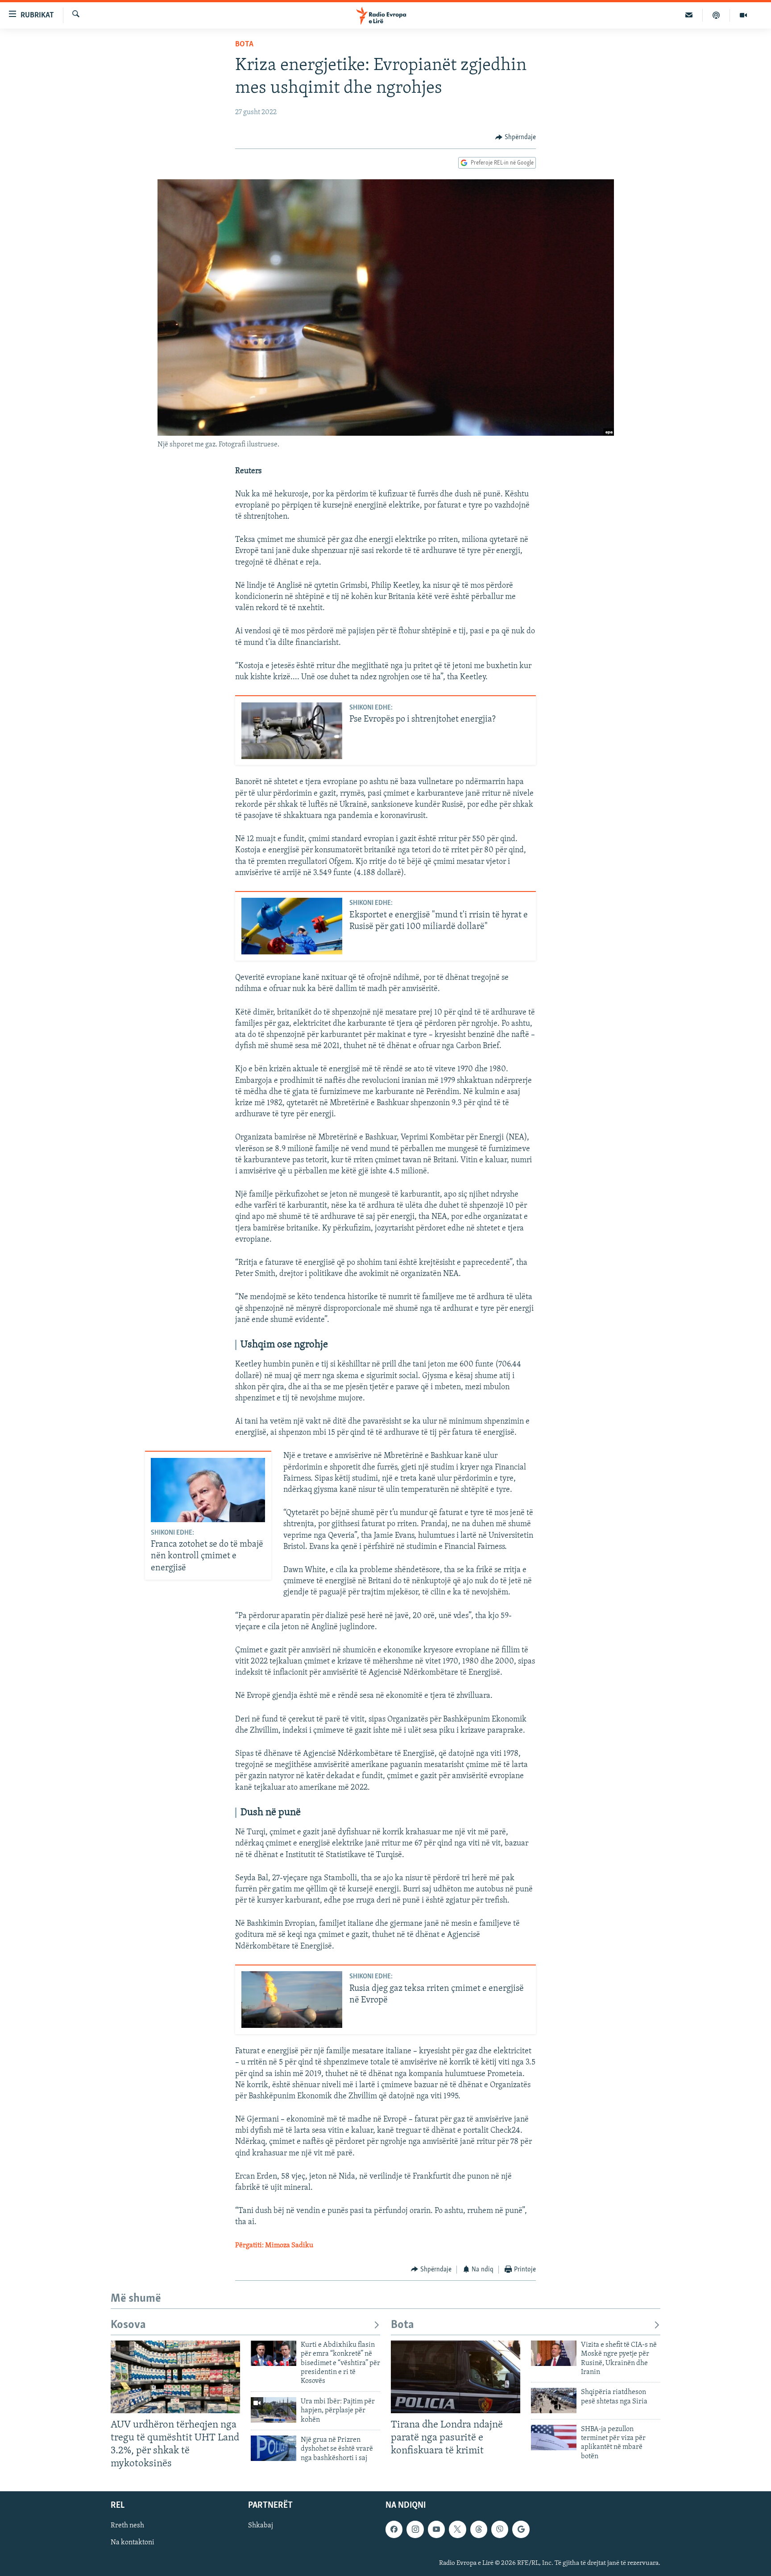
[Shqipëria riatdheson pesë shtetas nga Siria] (554, 2401)
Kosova (128, 2325)
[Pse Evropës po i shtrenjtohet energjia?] (292, 731)
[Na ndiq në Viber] (500, 2529)
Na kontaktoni (133, 2543)
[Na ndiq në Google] (521, 2529)
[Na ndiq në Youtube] (436, 2529)
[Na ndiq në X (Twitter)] (457, 2529)
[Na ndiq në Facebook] (394, 2529)
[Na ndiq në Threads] (479, 2529)
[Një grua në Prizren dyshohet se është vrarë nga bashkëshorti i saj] (274, 2448)
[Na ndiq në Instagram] (415, 2529)
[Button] (516, 137)
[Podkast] (716, 15)
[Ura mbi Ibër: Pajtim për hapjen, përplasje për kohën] (274, 2410)
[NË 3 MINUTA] (689, 15)
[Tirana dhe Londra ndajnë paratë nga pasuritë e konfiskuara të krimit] (456, 2377)
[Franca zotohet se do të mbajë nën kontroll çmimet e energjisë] (208, 1490)
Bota (244, 45)
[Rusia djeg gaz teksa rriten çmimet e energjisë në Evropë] (292, 2000)
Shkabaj (261, 2526)
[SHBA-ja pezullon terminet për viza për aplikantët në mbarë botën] (554, 2438)
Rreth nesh (127, 2526)
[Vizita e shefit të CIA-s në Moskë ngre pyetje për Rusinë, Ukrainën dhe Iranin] (554, 2353)
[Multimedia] (743, 15)
